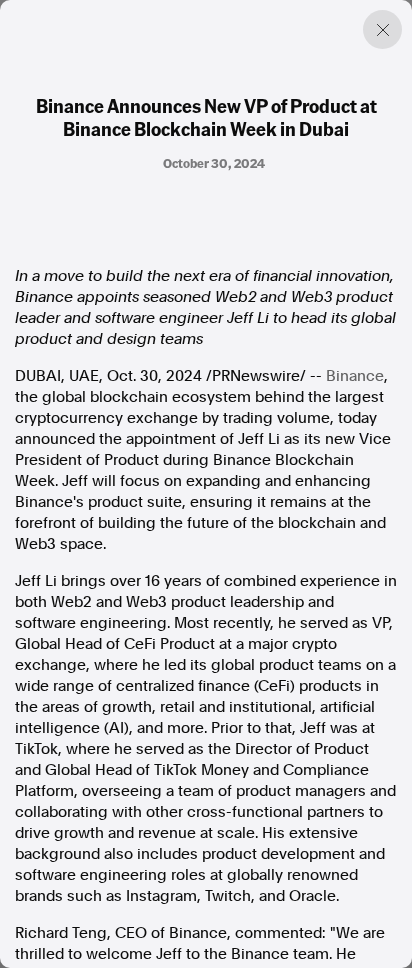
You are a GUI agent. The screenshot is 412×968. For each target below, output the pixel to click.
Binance (355, 376)
